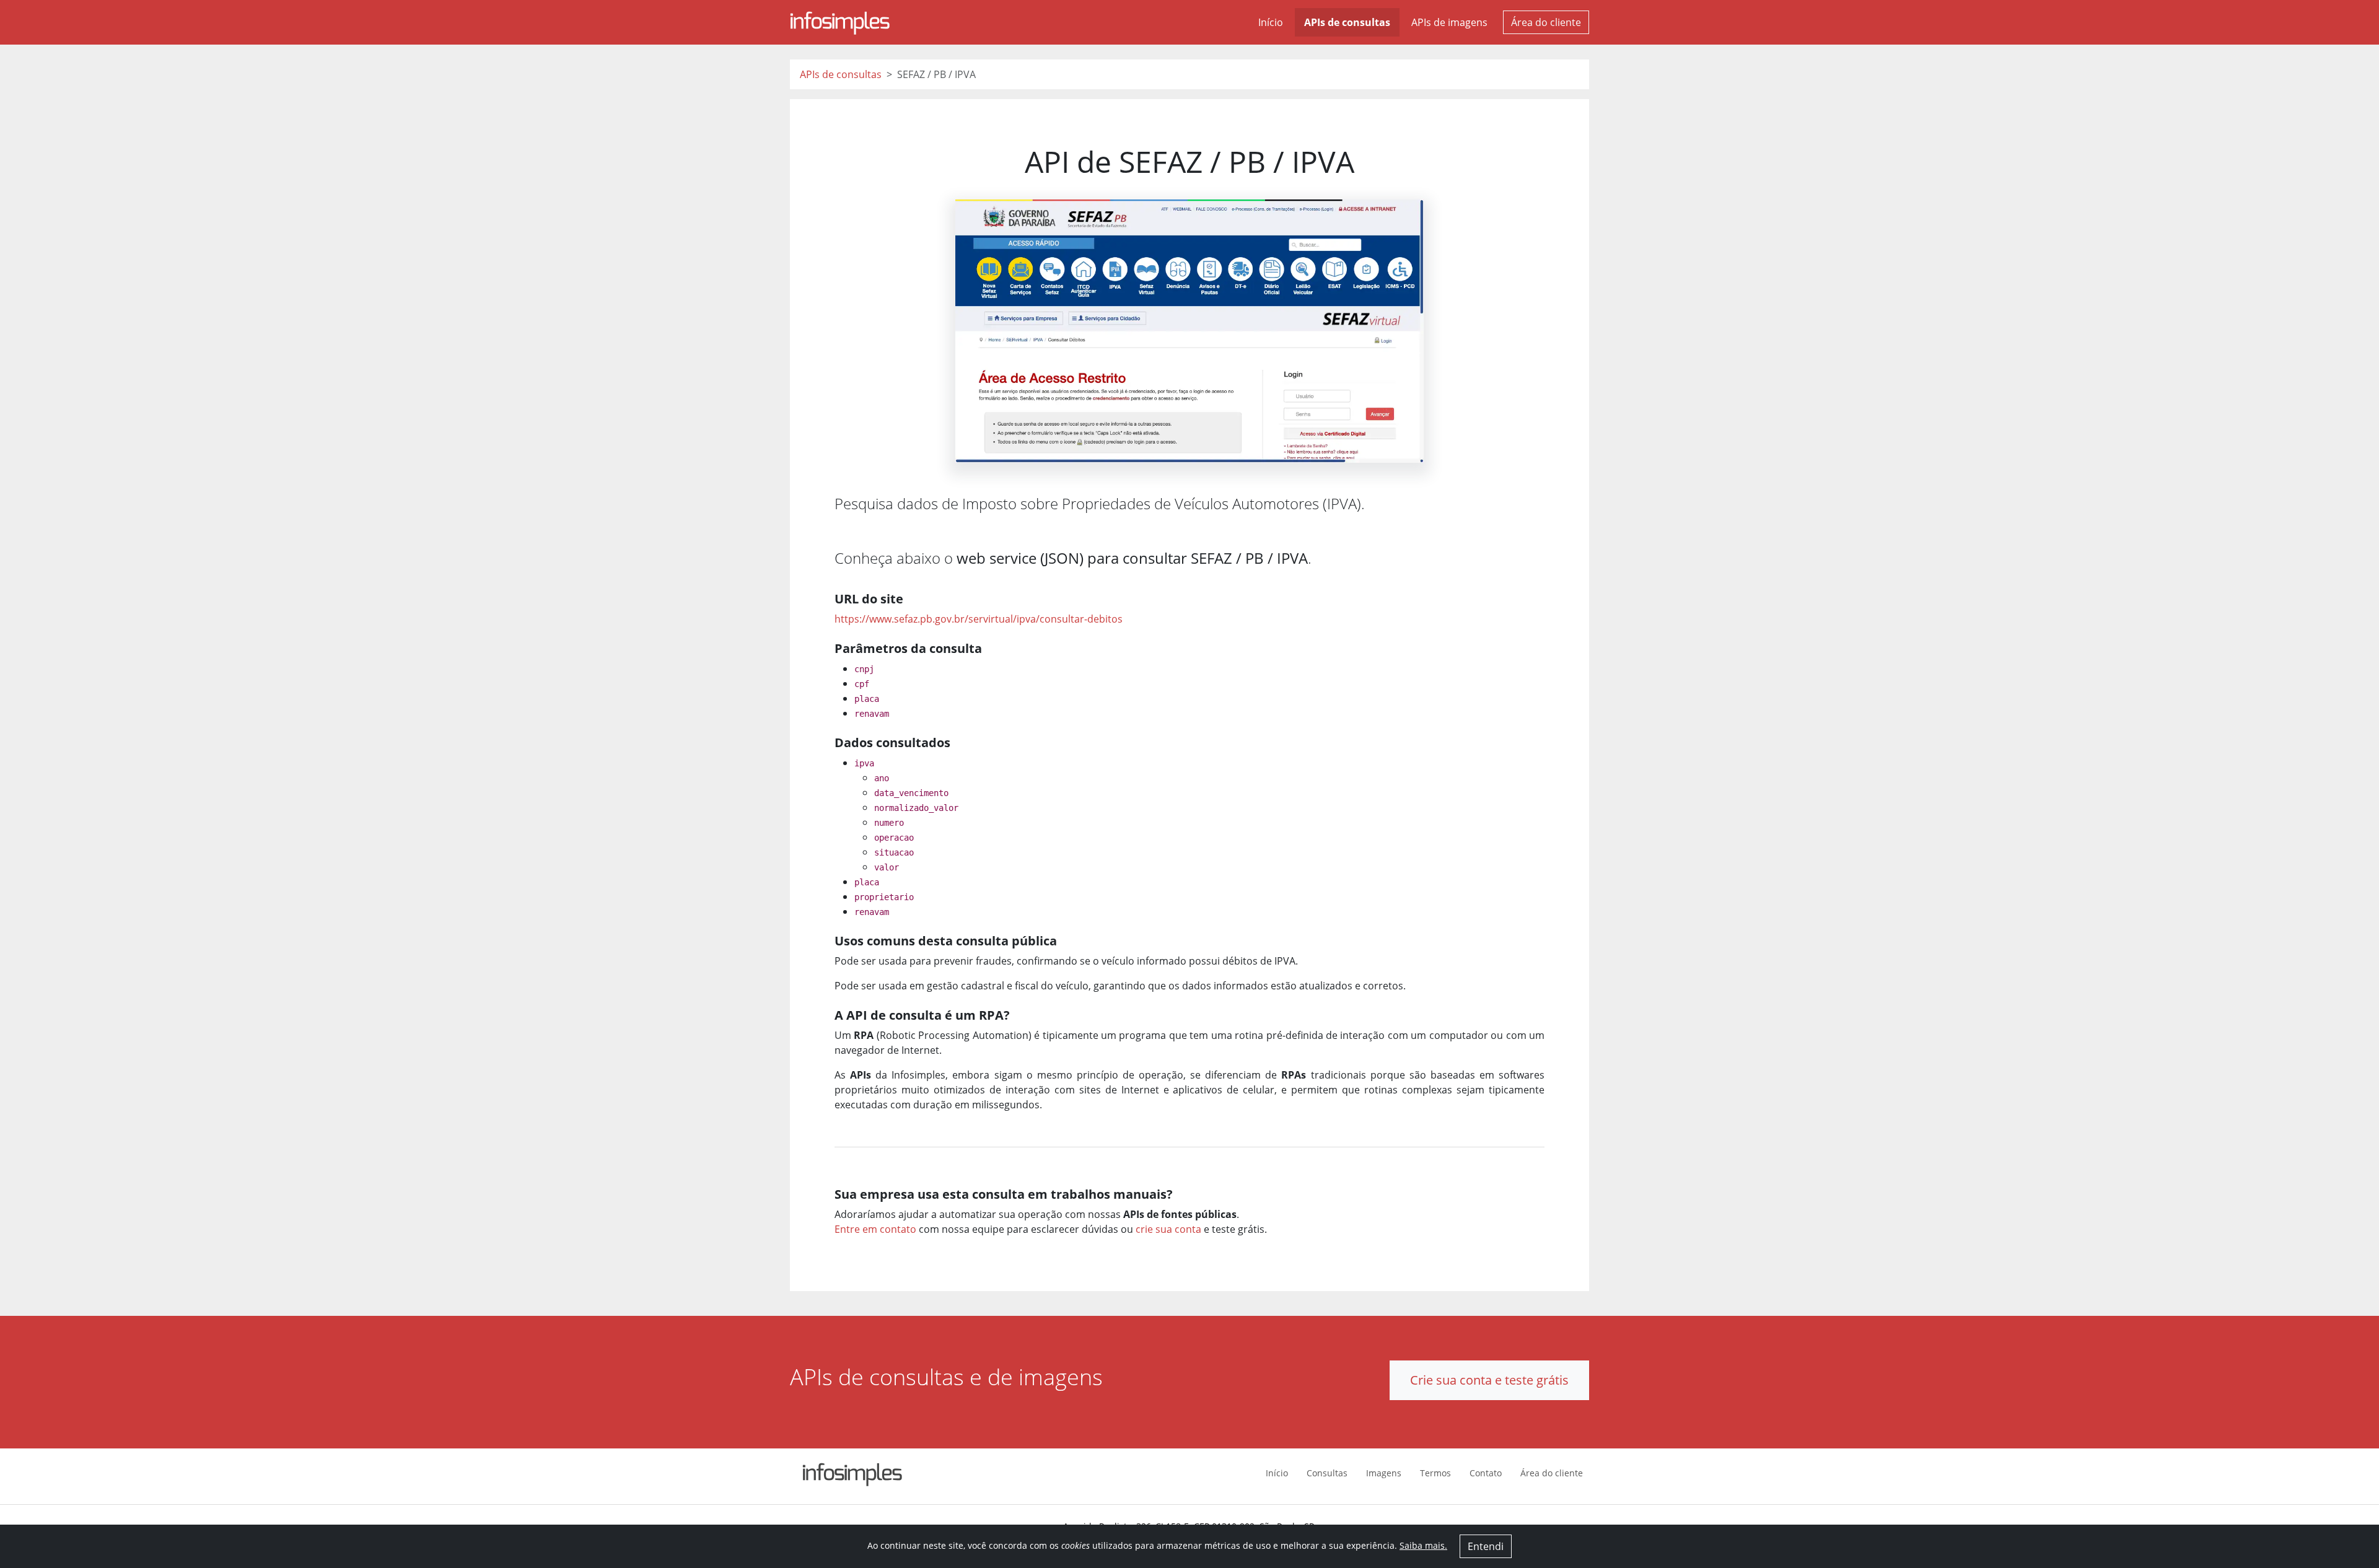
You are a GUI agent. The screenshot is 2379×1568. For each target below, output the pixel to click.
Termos (1435, 1473)
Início (1271, 22)
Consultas (1327, 1473)
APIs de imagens (1449, 22)
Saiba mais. (1423, 1545)
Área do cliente (1546, 22)
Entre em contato (875, 1229)
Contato (1486, 1473)
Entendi (1486, 1546)
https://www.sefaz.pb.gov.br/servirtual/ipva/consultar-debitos (979, 619)
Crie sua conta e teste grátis (1489, 1380)
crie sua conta (1168, 1229)
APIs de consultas (1347, 22)
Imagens (1384, 1473)
